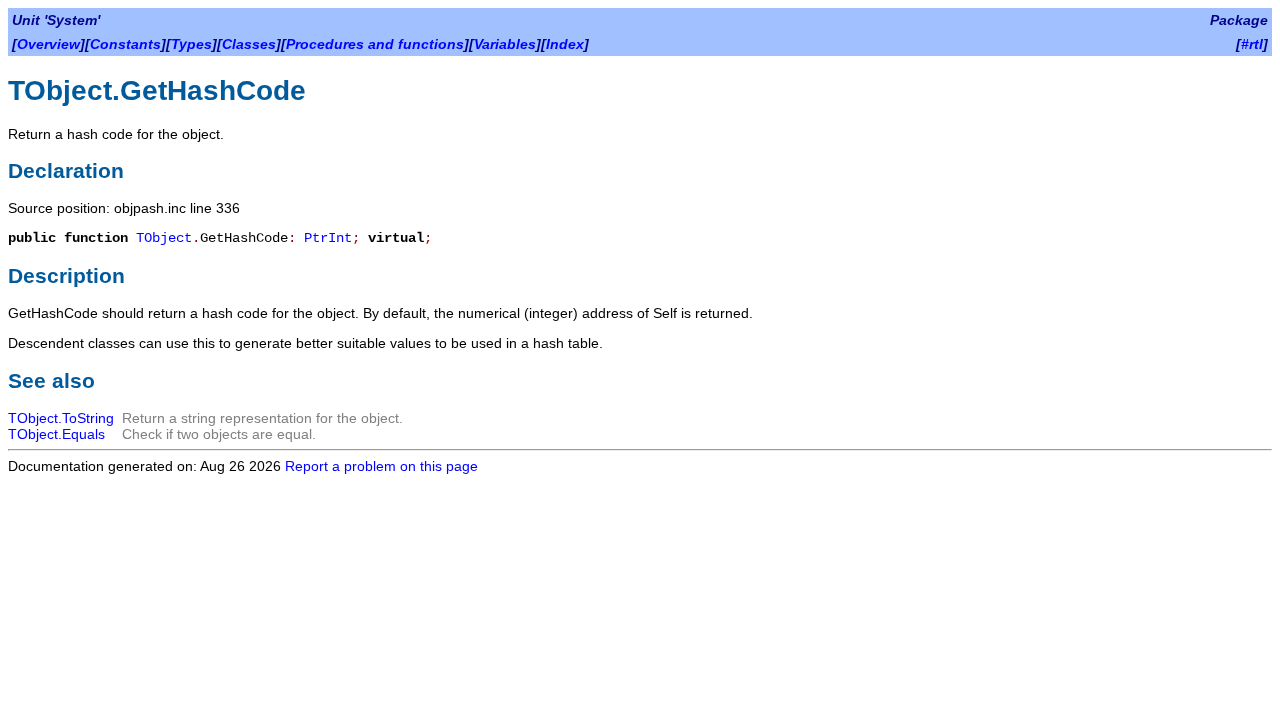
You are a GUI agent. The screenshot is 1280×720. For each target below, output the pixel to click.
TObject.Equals (56, 434)
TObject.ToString (61, 418)
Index (565, 44)
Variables (505, 44)
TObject (164, 238)
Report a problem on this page (381, 466)
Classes (249, 44)
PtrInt (328, 238)
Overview (48, 44)
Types (191, 44)
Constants (125, 44)
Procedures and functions (375, 44)
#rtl (1252, 44)
